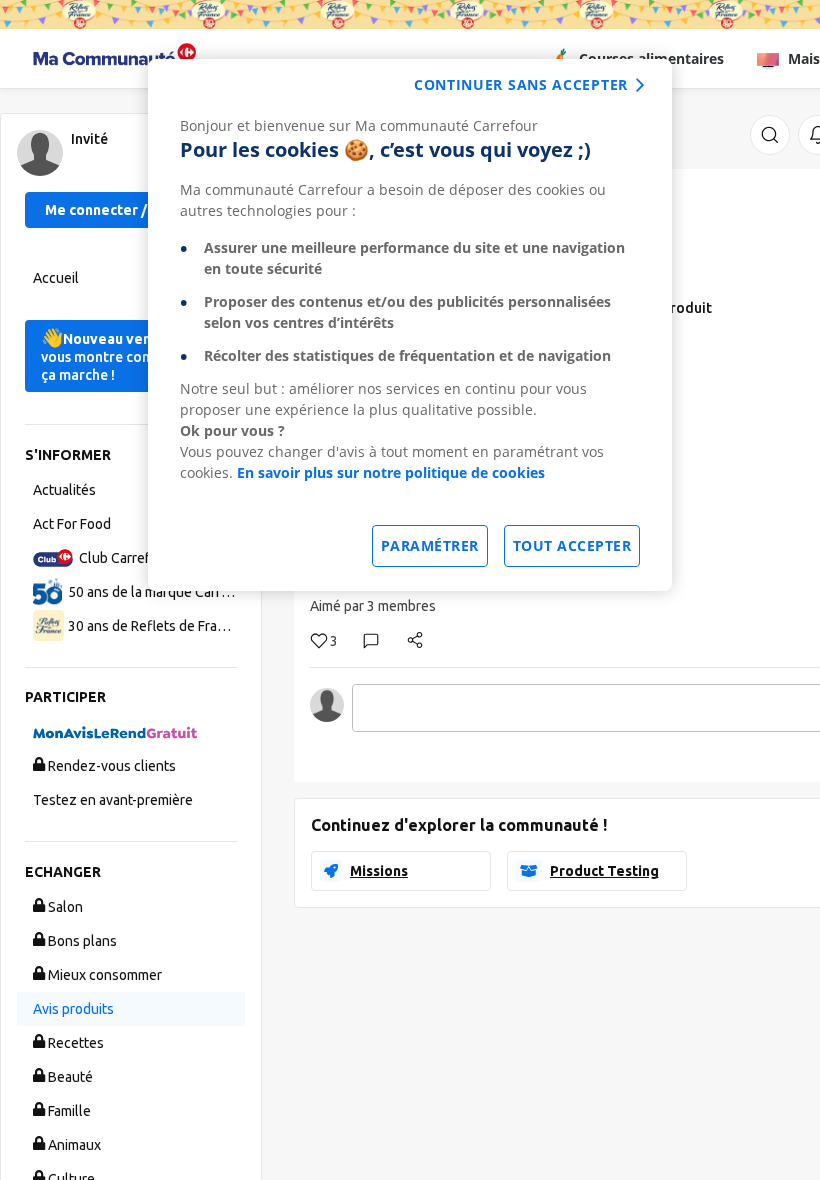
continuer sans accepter (521, 84)
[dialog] (410, 325)
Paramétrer (430, 545)
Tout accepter (572, 545)
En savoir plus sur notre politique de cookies (391, 472)
